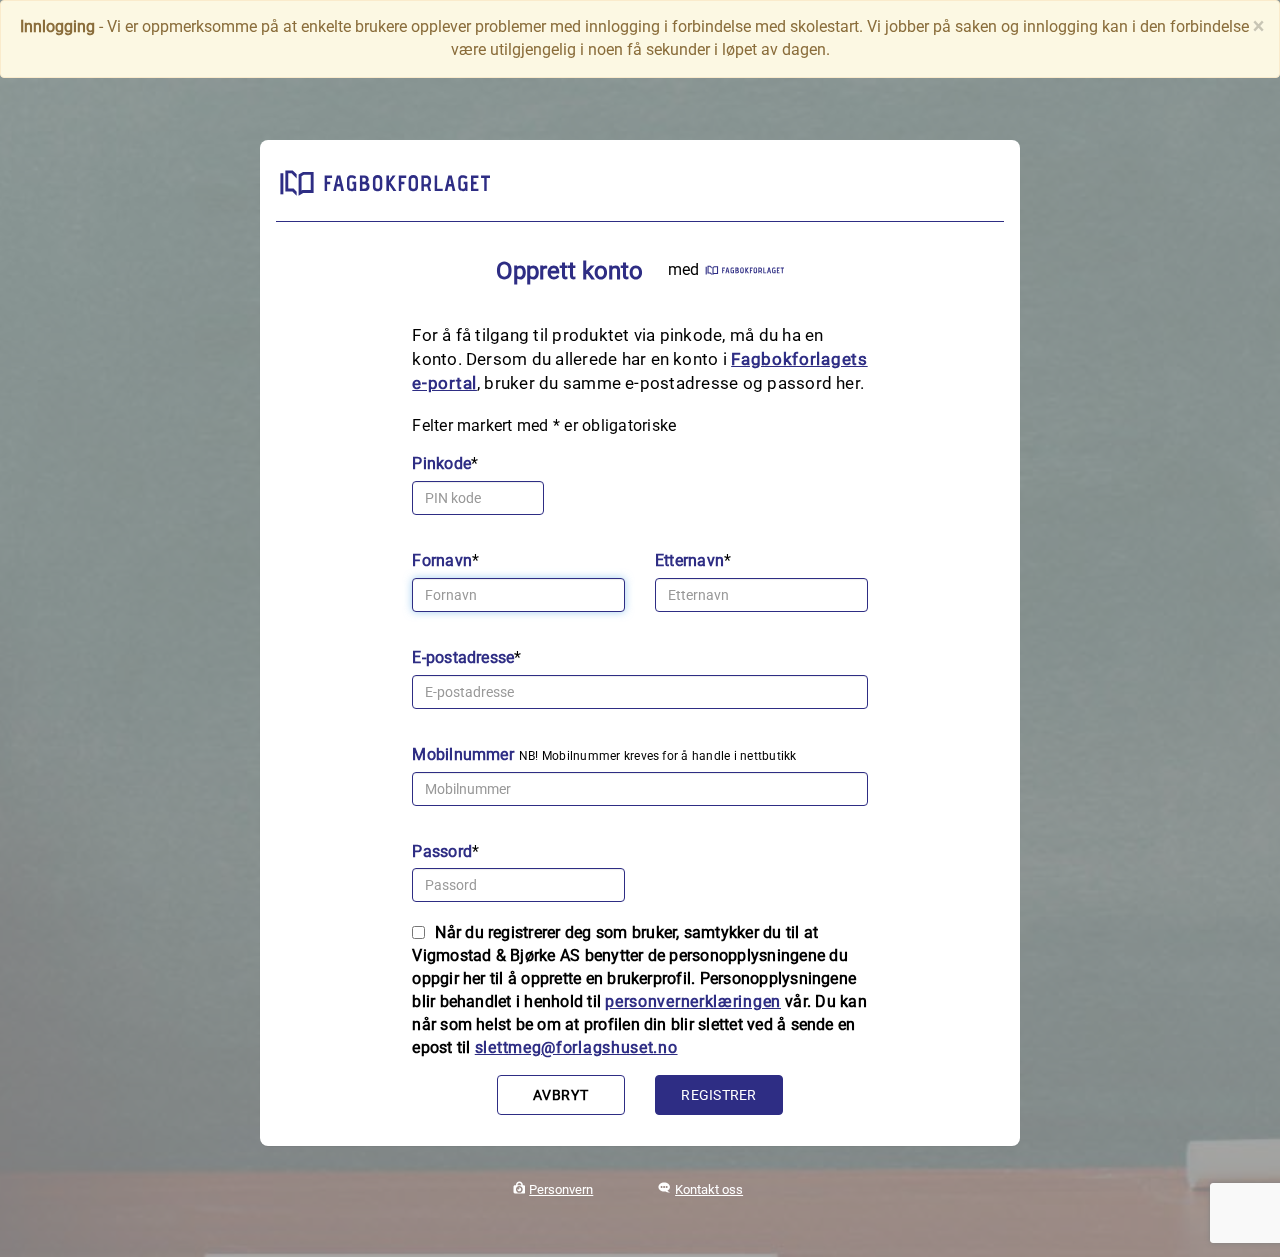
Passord (442, 851)
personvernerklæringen (693, 1001)
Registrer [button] (718, 1095)
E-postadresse (463, 657)
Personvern (561, 1189)
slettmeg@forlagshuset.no (576, 1047)
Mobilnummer (463, 754)
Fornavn (442, 560)
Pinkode (441, 463)
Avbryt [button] (560, 1095)
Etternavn (689, 560)
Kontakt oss (709, 1189)
